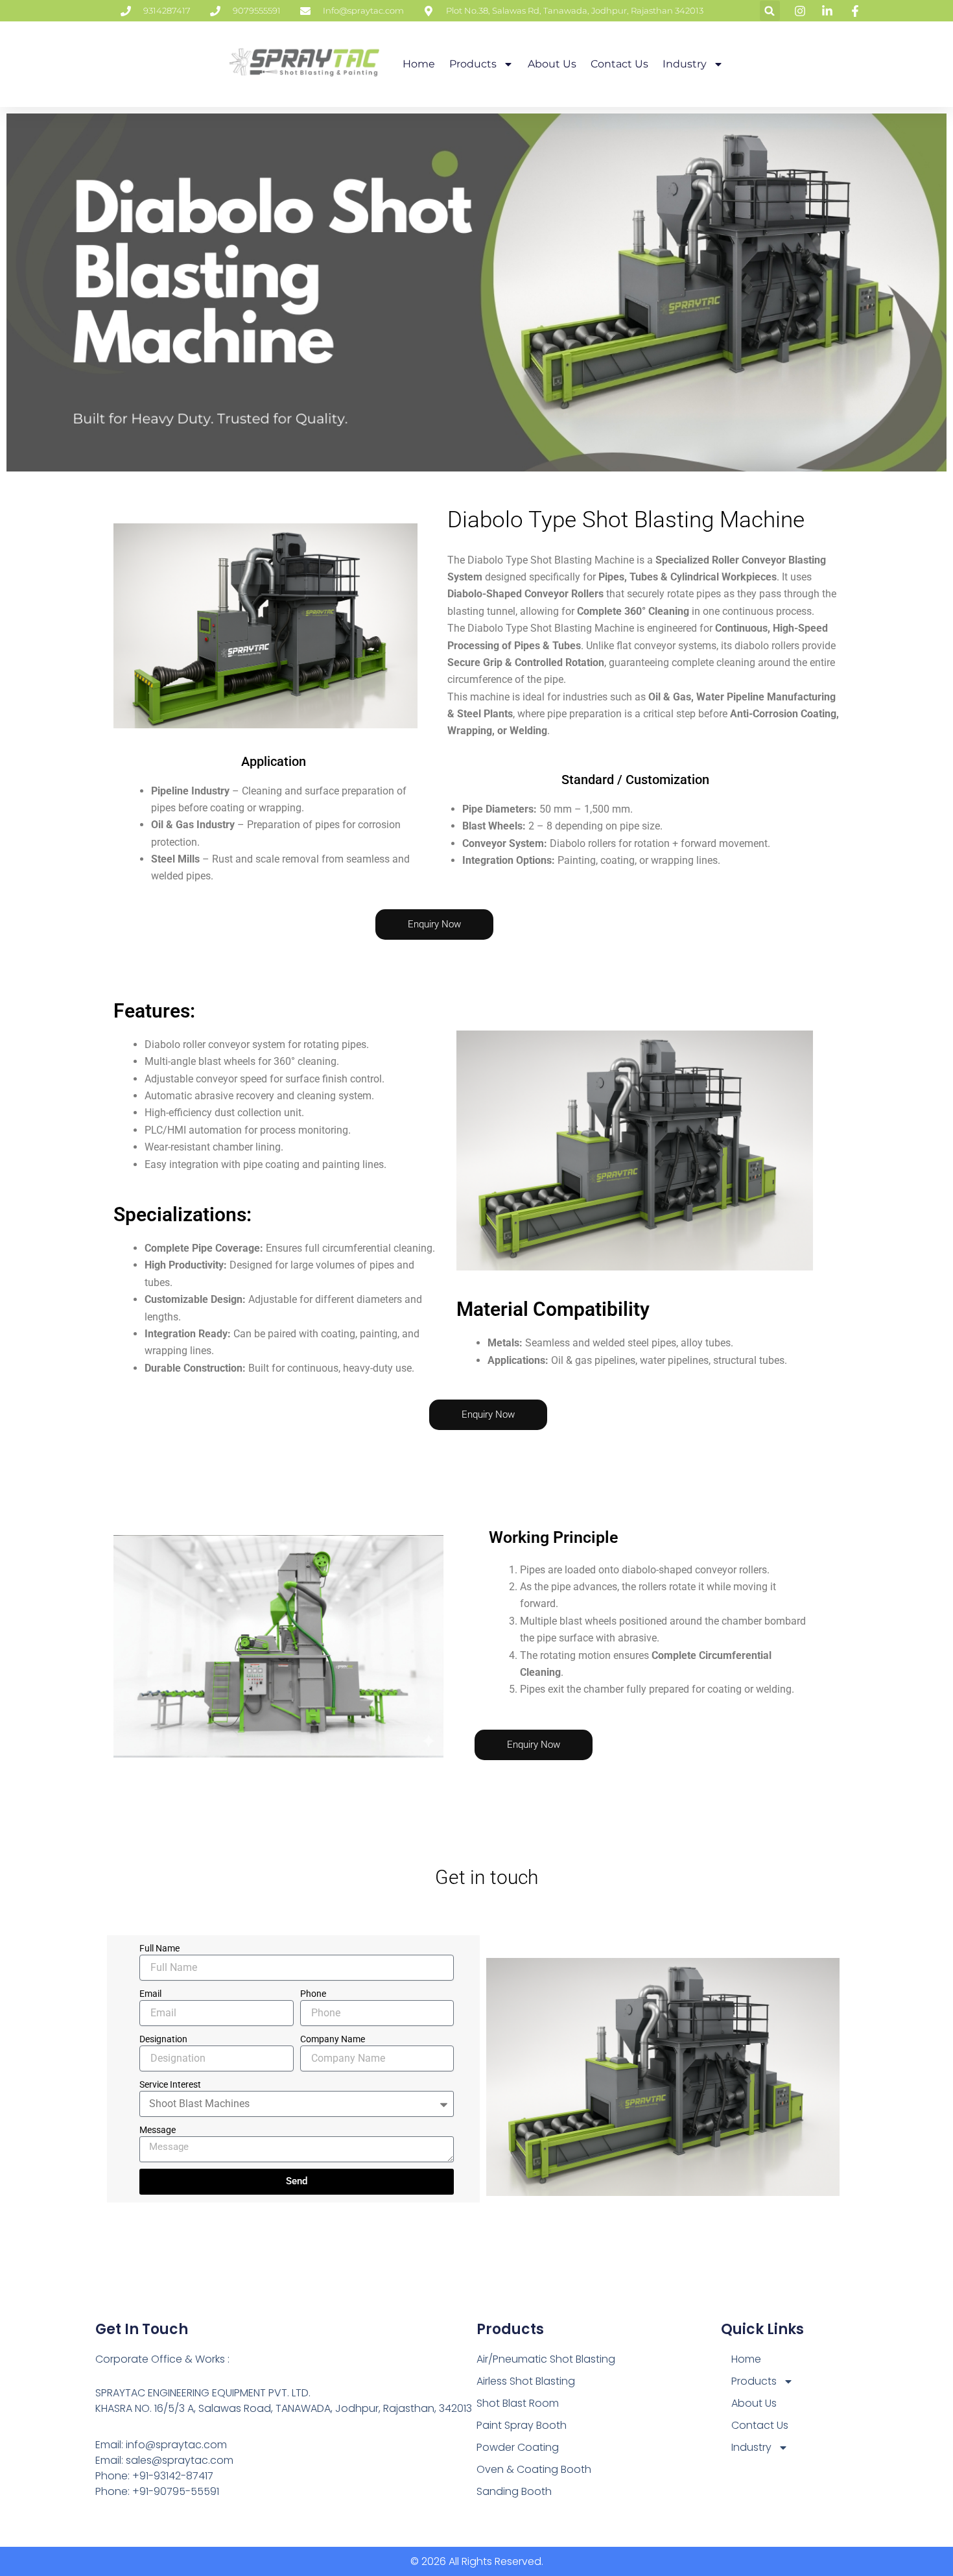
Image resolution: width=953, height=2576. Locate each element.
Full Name (159, 1948)
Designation (163, 2039)
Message (158, 2130)
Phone (313, 1994)
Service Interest (170, 2084)
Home (419, 64)
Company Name (333, 2039)
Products (473, 64)
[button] (770, 11)
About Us (552, 64)
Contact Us (619, 64)
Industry (685, 64)
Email (150, 1994)
